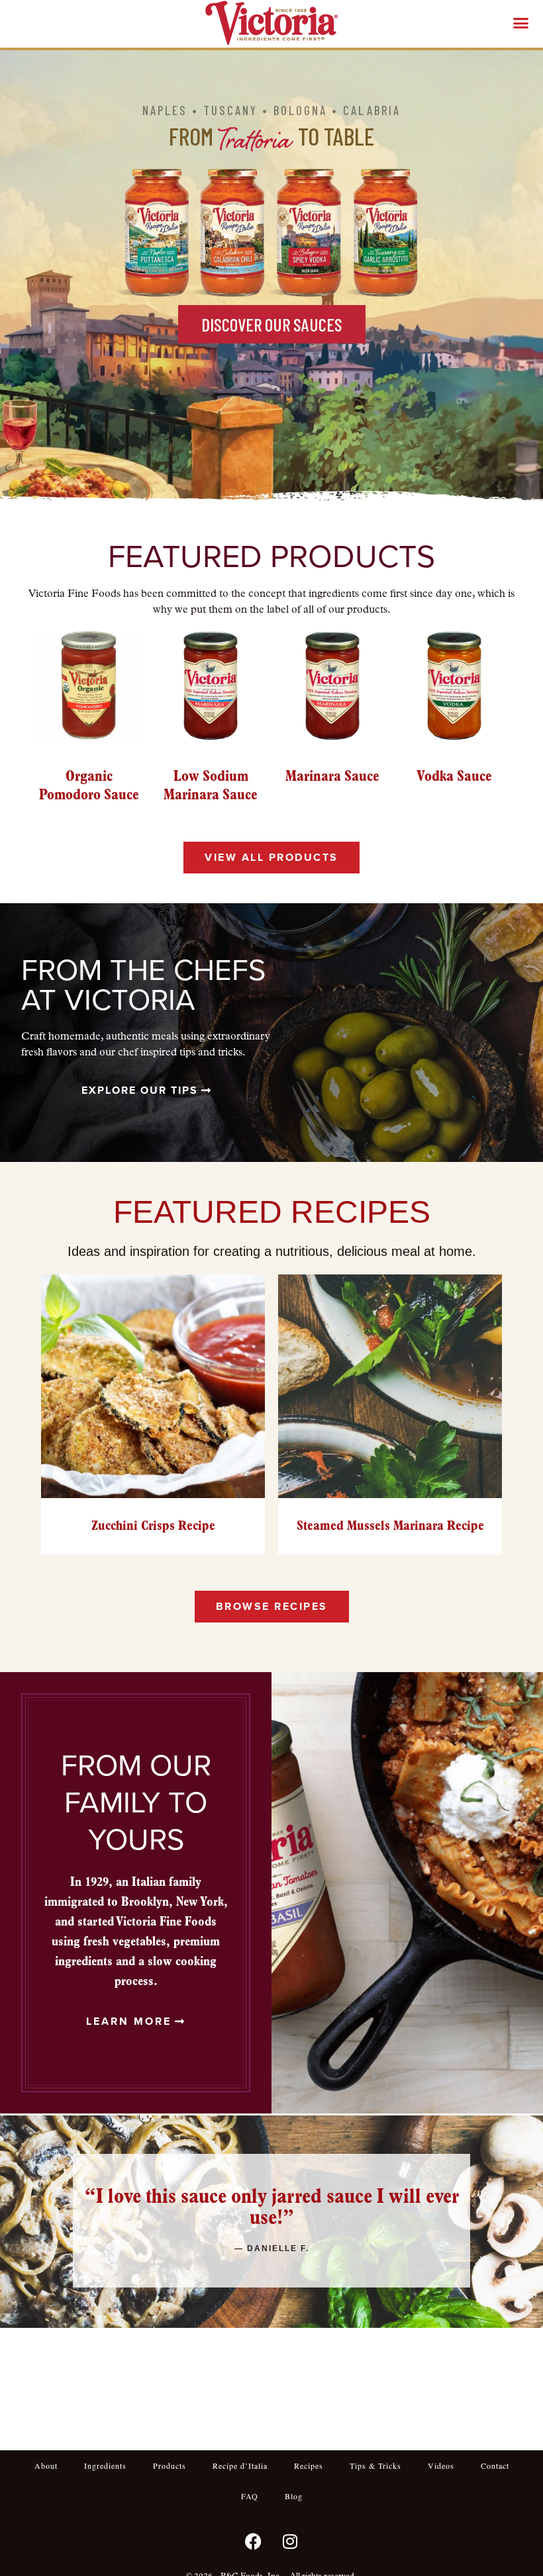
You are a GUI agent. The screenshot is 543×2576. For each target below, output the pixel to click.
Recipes (309, 2465)
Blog (294, 2496)
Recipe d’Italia (240, 2465)
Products (170, 2465)
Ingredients (105, 2465)
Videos (441, 2465)
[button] (521, 23)
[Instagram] (290, 2541)
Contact (495, 2465)
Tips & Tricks (375, 2465)
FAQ (250, 2496)
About (46, 2465)
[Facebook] (254, 2541)
